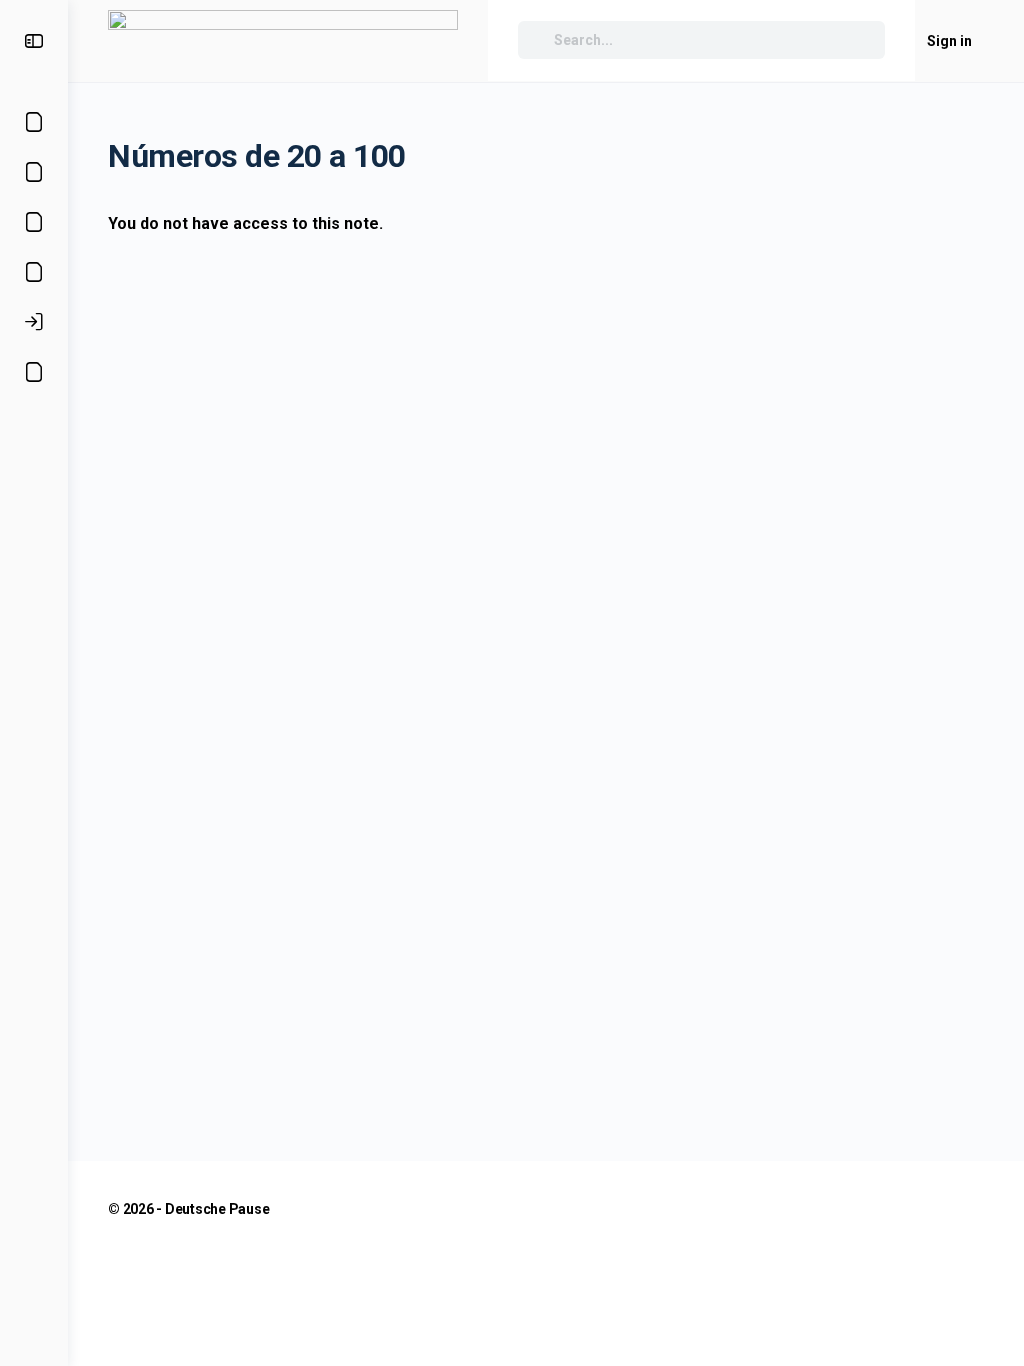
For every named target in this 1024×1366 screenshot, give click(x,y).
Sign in (949, 41)
